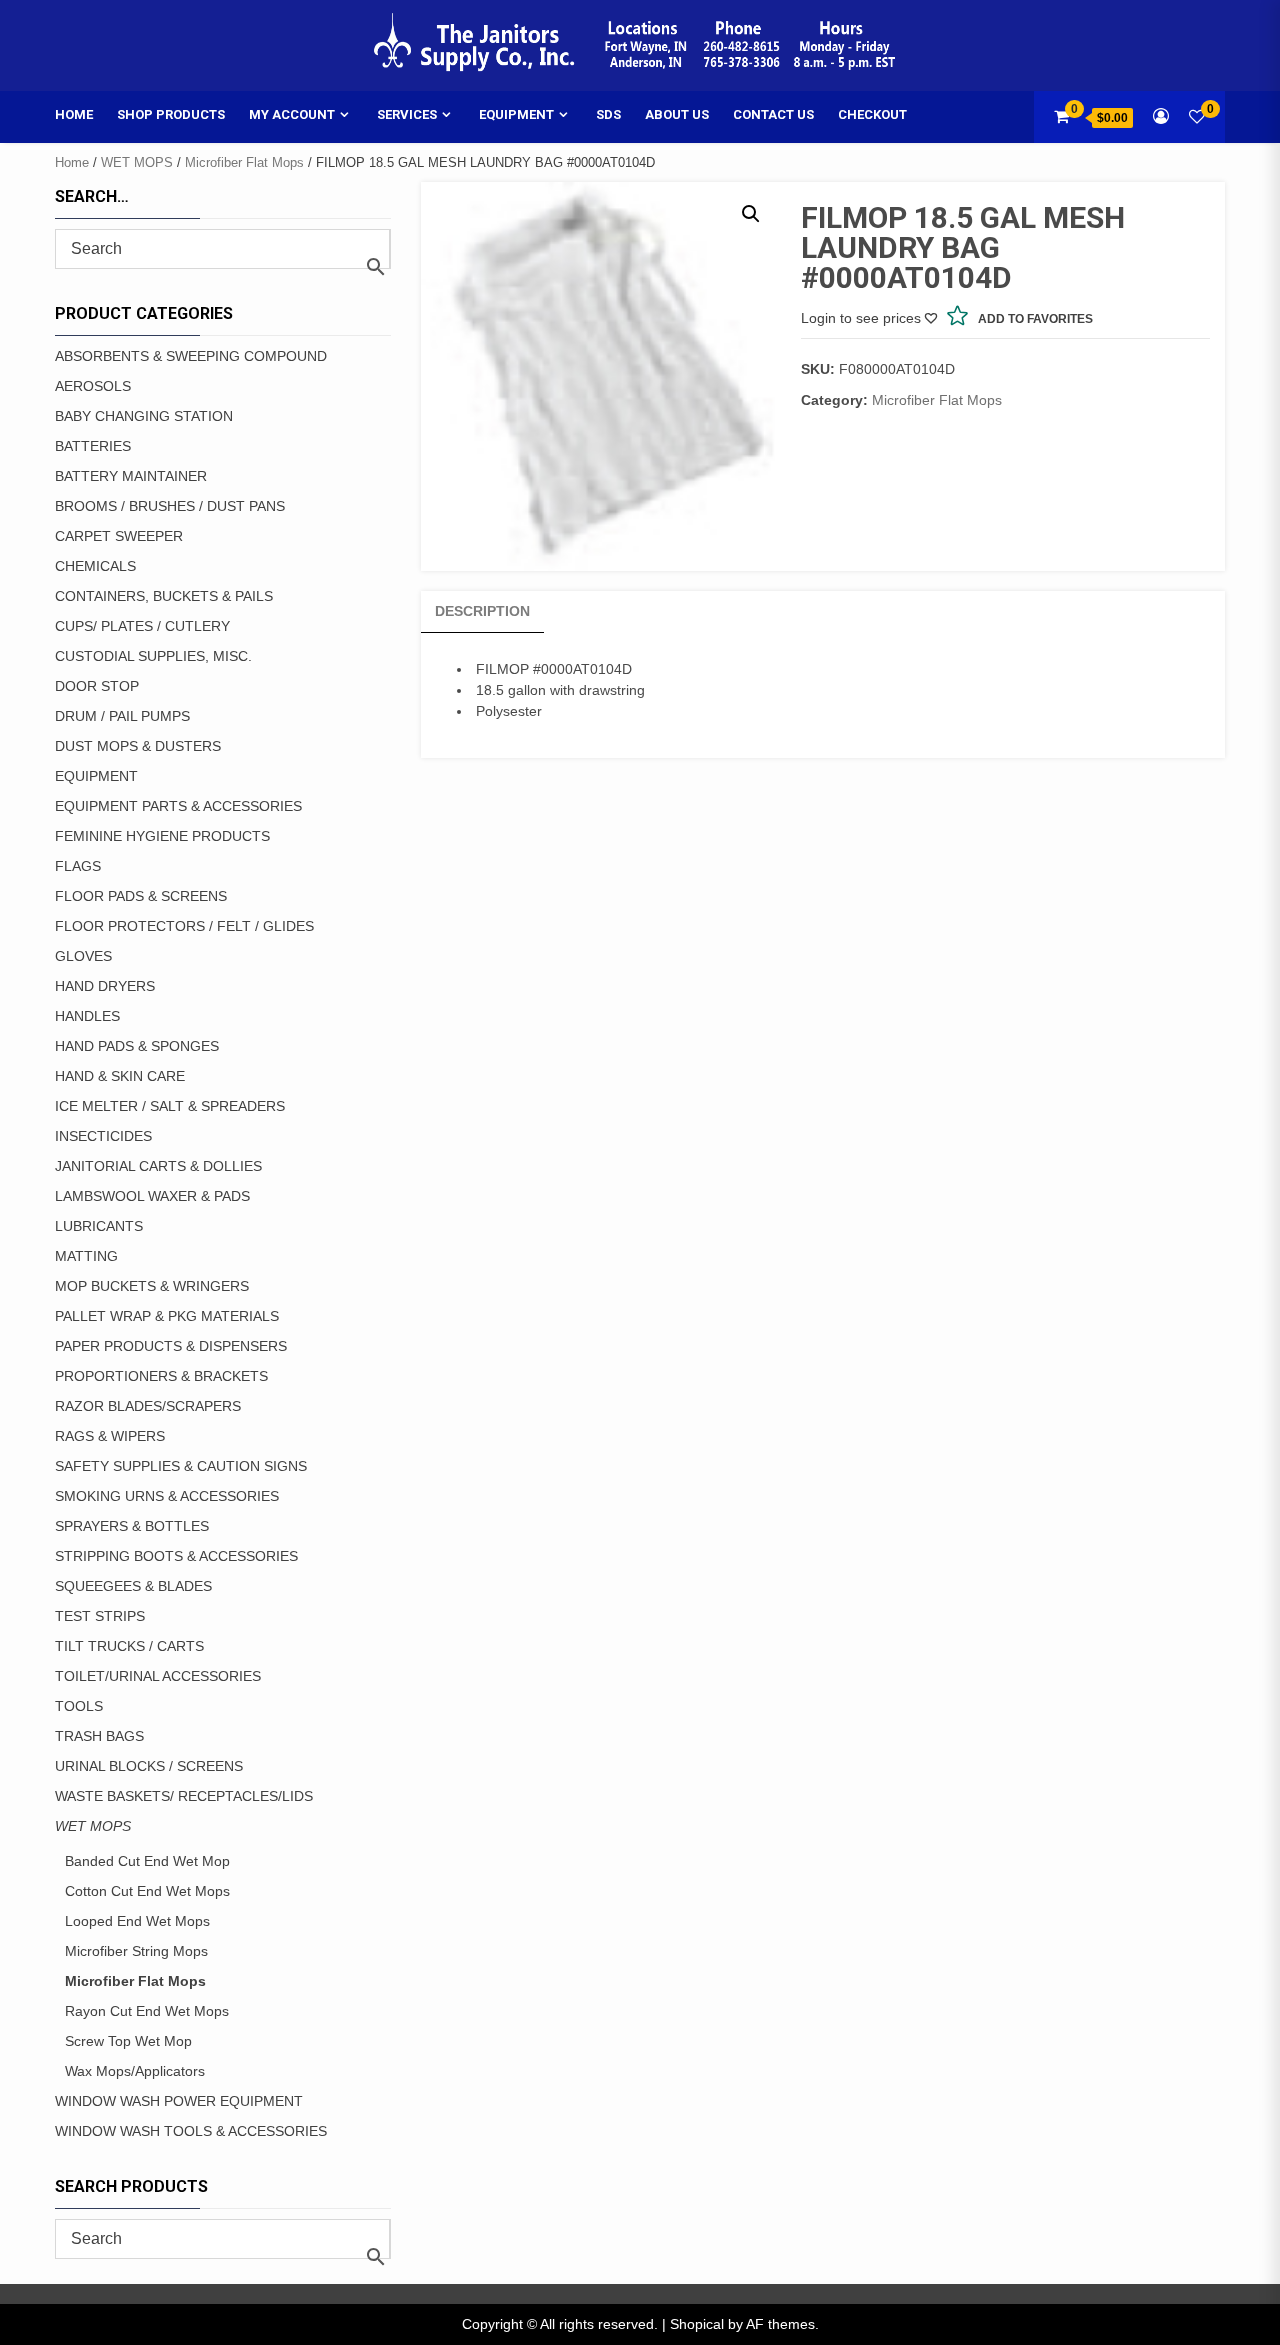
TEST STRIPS (100, 1616)
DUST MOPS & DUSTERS (138, 746)
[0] (1197, 116)
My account (292, 114)
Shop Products (171, 114)
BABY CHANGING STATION (144, 416)
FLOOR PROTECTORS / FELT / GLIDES (184, 926)
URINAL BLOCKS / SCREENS (149, 1766)
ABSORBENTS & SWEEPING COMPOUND (191, 356)
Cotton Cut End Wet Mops (147, 1891)
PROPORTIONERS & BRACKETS (161, 1376)
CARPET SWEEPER (119, 536)
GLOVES (83, 956)
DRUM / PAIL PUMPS (122, 716)
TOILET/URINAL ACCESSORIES (158, 1676)
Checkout (872, 114)
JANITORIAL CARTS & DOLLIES (158, 1166)
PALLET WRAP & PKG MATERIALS (167, 1316)
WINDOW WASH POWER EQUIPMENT (179, 2101)
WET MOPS (137, 162)
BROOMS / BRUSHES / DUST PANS (170, 506)
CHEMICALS (95, 566)
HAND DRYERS (105, 986)
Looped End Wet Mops (137, 1921)
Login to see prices (861, 318)
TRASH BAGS (99, 1736)
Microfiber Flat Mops (244, 162)
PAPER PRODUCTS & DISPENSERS (171, 1346)
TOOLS (79, 1706)
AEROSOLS (93, 386)
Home (74, 114)
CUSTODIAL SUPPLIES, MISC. (153, 656)
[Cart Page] (1061, 116)
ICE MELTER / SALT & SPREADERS (170, 1106)
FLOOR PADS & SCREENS (141, 896)
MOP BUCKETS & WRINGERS (152, 1286)
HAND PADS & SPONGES (137, 1046)
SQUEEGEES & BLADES (133, 1586)
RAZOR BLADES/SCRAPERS (148, 1406)
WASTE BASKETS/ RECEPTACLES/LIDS (184, 1796)
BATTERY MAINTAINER (131, 476)
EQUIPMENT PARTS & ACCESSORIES (178, 806)
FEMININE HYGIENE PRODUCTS (162, 836)
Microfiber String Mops (136, 1951)
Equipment (516, 114)
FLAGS (78, 866)
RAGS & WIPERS (110, 1436)
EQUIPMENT (96, 776)
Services (407, 114)
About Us (677, 114)
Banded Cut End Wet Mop (147, 1861)
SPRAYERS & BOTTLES (132, 1526)
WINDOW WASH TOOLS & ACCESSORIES (191, 2131)
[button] (751, 214)
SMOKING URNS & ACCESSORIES (167, 1496)
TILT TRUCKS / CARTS (129, 1646)
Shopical (697, 2324)
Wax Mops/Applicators (135, 2071)
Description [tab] (482, 611)
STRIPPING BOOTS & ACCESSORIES (176, 1556)
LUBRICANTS (99, 1226)
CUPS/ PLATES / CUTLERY (142, 626)
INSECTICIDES (103, 1136)
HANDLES (87, 1016)
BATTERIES (93, 446)
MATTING (86, 1256)
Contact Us (773, 114)
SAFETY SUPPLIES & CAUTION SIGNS (181, 1466)
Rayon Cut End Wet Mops (147, 2011)
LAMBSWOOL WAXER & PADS (152, 1196)
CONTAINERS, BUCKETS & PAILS (164, 596)
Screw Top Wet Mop (128, 2041)
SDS (608, 114)
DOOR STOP (97, 686)
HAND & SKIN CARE (120, 1076)
